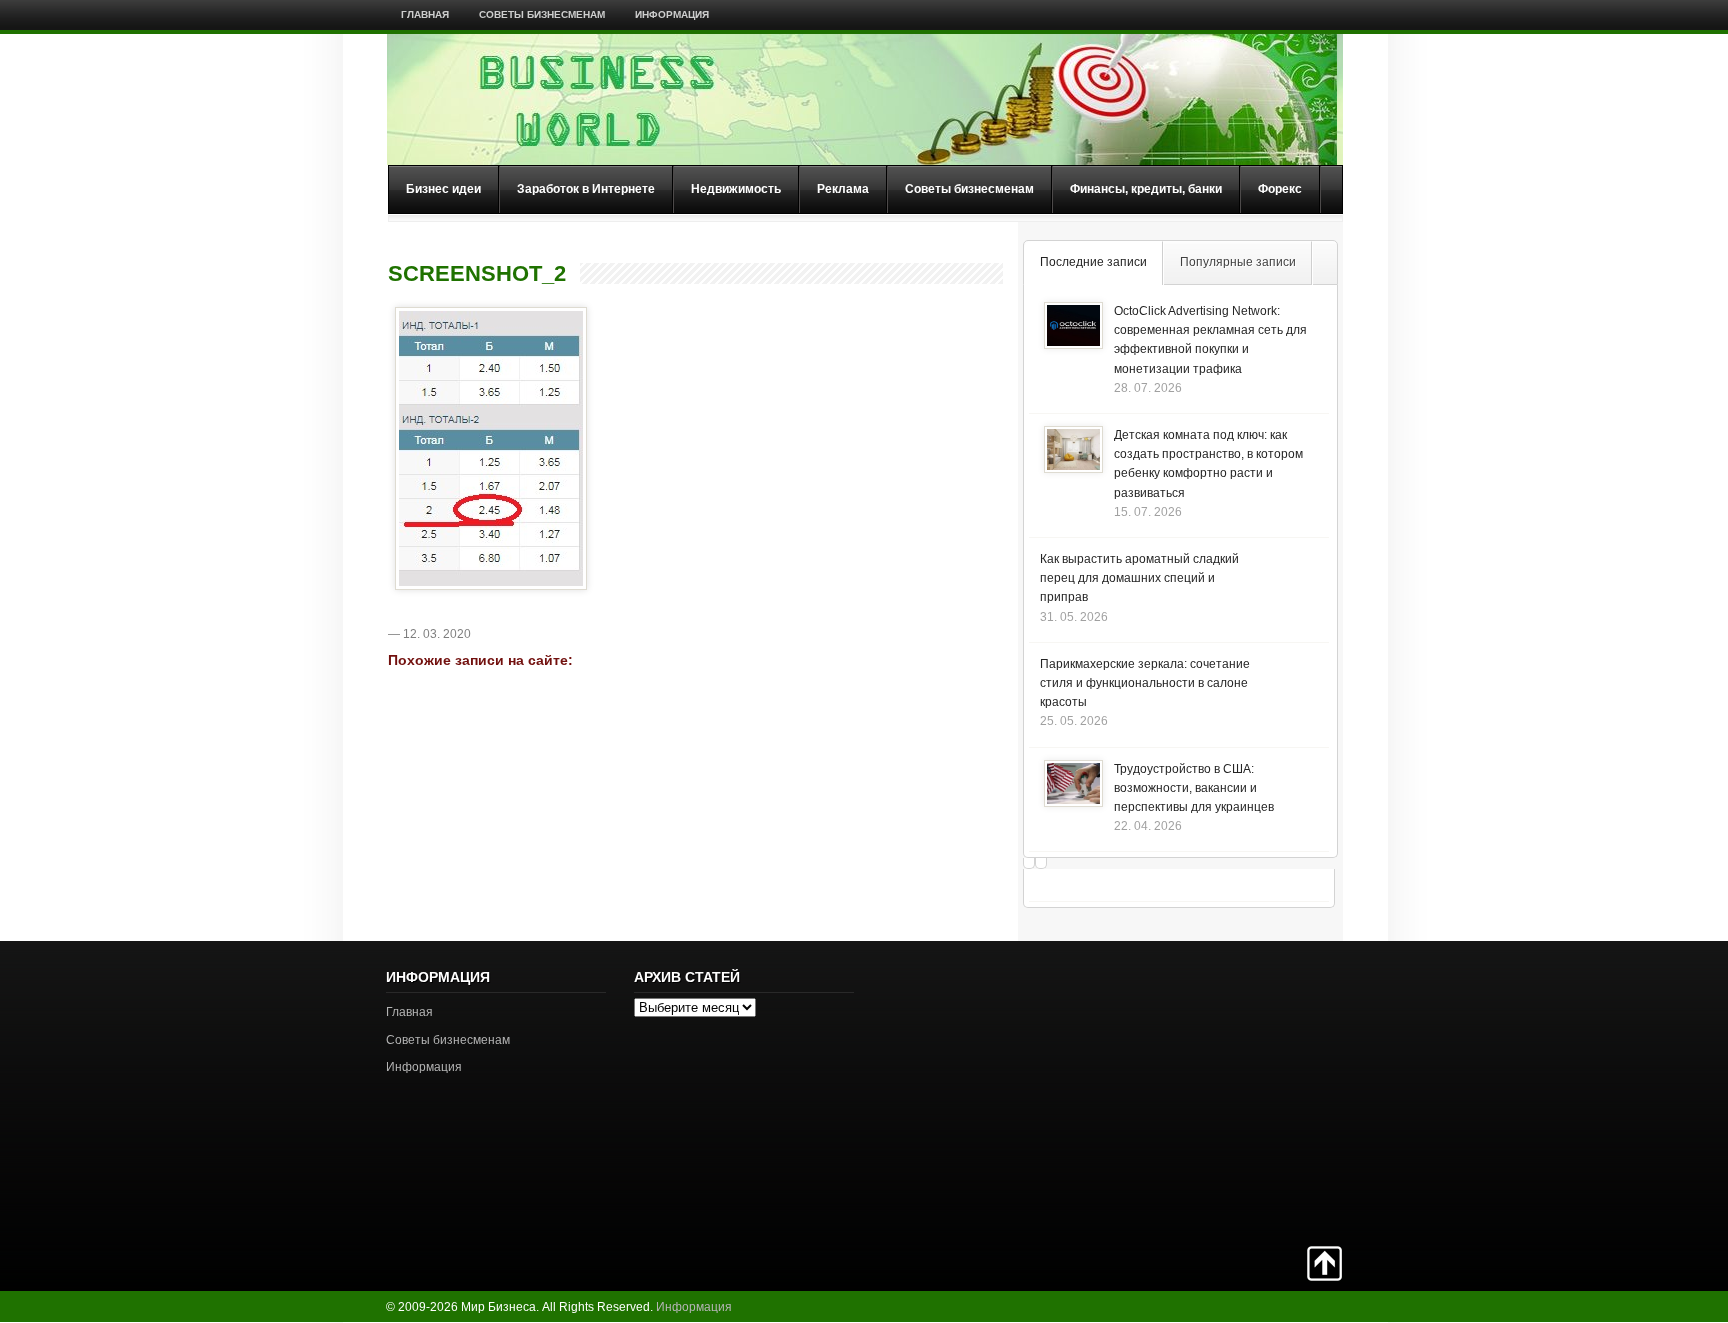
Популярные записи (1238, 262)
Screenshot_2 (477, 274)
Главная (425, 14)
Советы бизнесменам (542, 14)
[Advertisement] (1272, 1091)
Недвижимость (736, 189)
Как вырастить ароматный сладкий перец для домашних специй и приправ (1139, 578)
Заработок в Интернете (586, 189)
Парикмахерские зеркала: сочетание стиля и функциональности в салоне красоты (1145, 683)
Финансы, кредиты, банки (1146, 189)
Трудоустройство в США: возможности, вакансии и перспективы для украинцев (1194, 788)
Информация (672, 14)
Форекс (1280, 189)
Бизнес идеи (443, 189)
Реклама (843, 189)
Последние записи (1093, 262)
